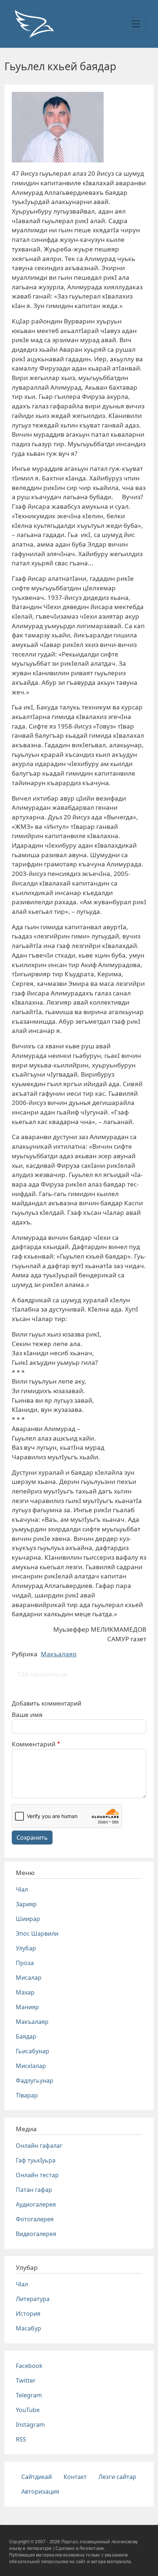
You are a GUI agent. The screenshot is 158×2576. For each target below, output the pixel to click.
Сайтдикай (37, 2477)
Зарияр (26, 1904)
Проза (25, 1963)
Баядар (26, 2036)
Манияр (27, 2007)
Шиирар (28, 1919)
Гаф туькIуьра (36, 2160)
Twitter (26, 2380)
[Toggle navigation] (136, 24)
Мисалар (29, 1978)
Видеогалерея (36, 2234)
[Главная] (34, 24)
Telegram (29, 2395)
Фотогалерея (35, 2219)
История (28, 2314)
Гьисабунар (33, 2051)
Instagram (30, 2425)
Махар (25, 1992)
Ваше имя (27, 1715)
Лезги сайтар (117, 2477)
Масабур (28, 2328)
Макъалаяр (59, 1654)
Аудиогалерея (36, 2204)
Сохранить (32, 1838)
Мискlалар (31, 2066)
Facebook (29, 2366)
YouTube (28, 2410)
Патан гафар (34, 2190)
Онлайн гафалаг (39, 2146)
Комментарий (34, 1744)
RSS (21, 2439)
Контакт (75, 2477)
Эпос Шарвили (37, 1933)
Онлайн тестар (37, 2175)
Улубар (26, 1948)
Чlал (22, 1889)
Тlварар (27, 2095)
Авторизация (40, 2491)
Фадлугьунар (35, 2081)
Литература (33, 2299)
